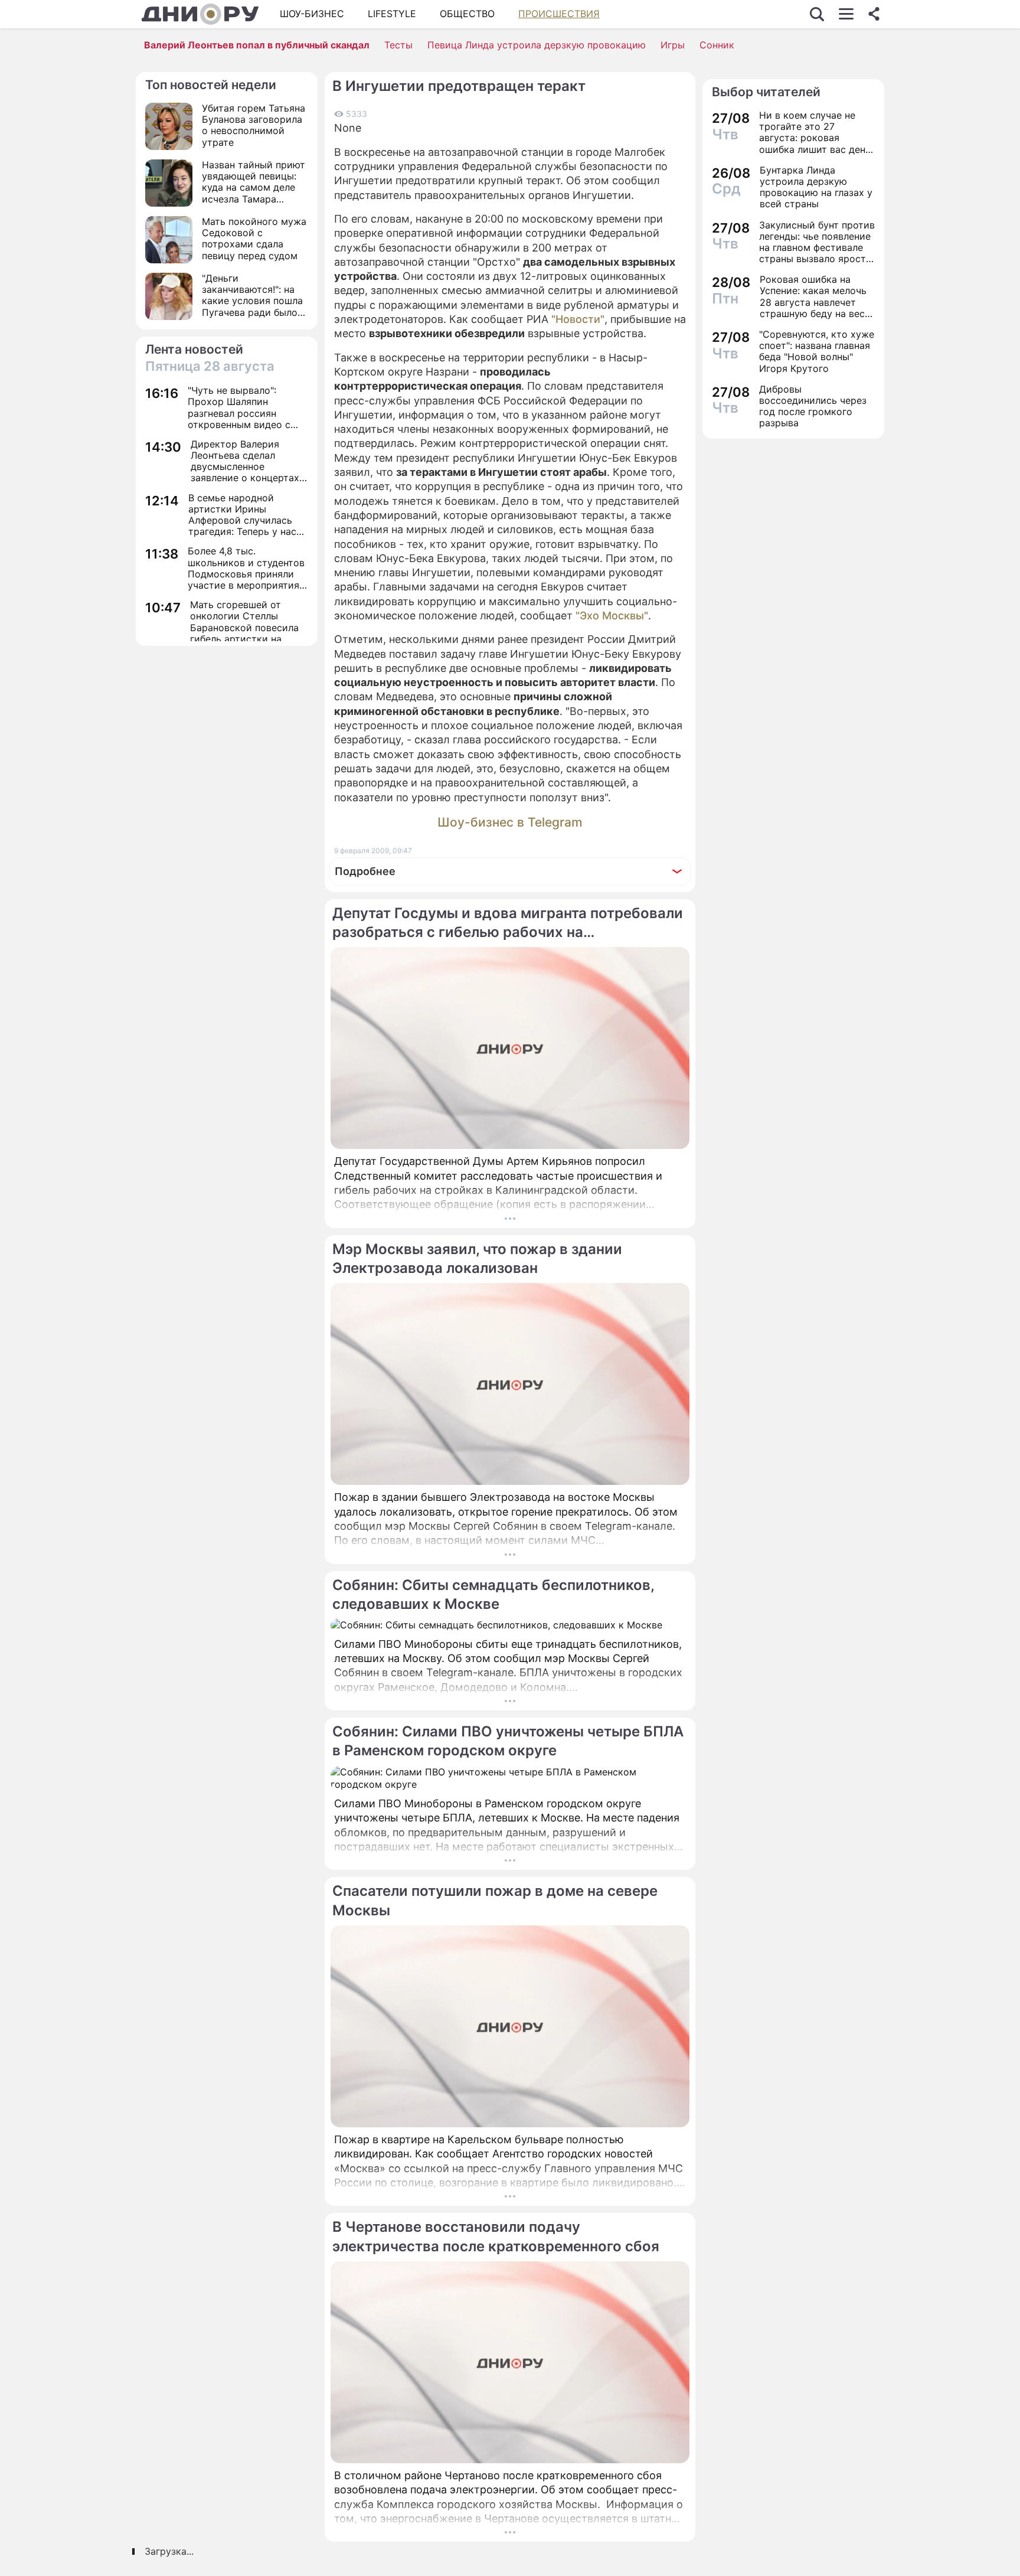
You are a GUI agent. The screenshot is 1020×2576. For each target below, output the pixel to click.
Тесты (398, 45)
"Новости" (578, 319)
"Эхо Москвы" (612, 616)
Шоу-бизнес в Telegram (510, 822)
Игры (673, 45)
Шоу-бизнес (312, 14)
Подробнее (365, 871)
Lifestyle (392, 14)
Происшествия (559, 14)
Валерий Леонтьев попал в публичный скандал (257, 45)
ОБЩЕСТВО (467, 14)
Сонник (717, 45)
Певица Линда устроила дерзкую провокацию (537, 45)
